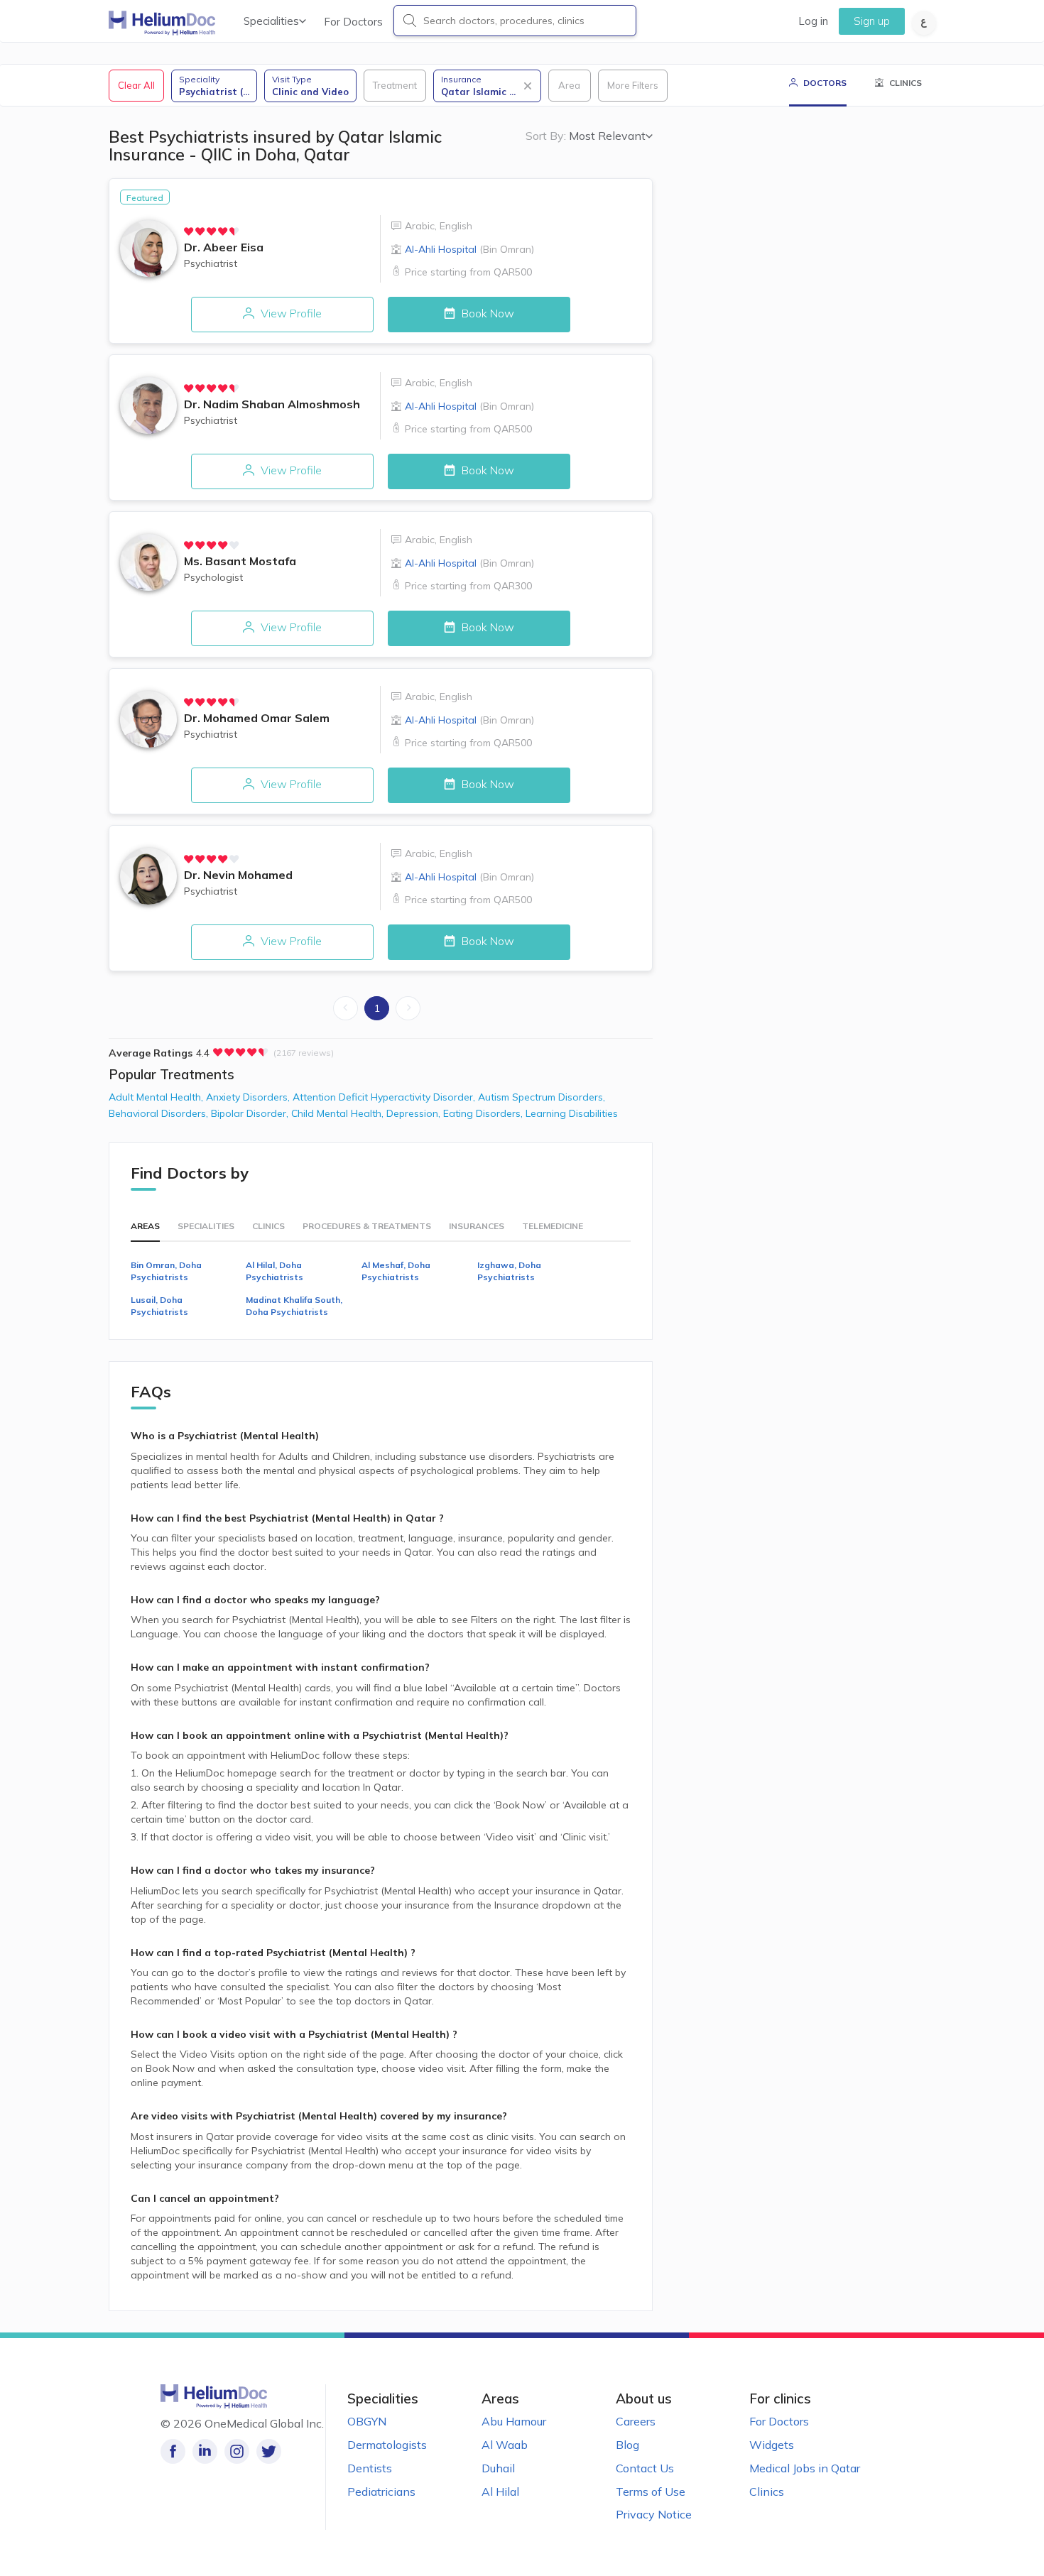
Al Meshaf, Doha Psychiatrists (396, 1271)
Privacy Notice (654, 2514)
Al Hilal (500, 2492)
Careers (636, 2421)
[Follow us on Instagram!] (237, 2451)
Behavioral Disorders (160, 1113)
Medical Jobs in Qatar (805, 2468)
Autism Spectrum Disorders (542, 1097)
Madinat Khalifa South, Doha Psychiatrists (294, 1306)
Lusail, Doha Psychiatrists (159, 1306)
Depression (415, 1113)
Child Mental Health (339, 1113)
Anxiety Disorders (249, 1097)
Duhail (498, 2468)
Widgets (772, 2445)
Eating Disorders (484, 1113)
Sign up (872, 21)
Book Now (486, 313)
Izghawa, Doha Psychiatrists (509, 1271)
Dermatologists (387, 2445)
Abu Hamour (514, 2421)
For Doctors (353, 22)
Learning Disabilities (572, 1113)
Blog (627, 2445)
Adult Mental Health (157, 1097)
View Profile (290, 313)
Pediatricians (381, 2492)
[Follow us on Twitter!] (269, 2451)
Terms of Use (651, 2492)
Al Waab (505, 2445)
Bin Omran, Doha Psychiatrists (166, 1271)
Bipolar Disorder (251, 1113)
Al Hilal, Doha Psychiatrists (274, 1271)
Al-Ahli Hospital (469, 249)
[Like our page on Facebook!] (173, 2451)
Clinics (767, 2492)
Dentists (370, 2468)
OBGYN (367, 2421)
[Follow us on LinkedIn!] (205, 2451)
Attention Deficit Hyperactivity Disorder (385, 1097)
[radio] (189, 231)
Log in (813, 21)
